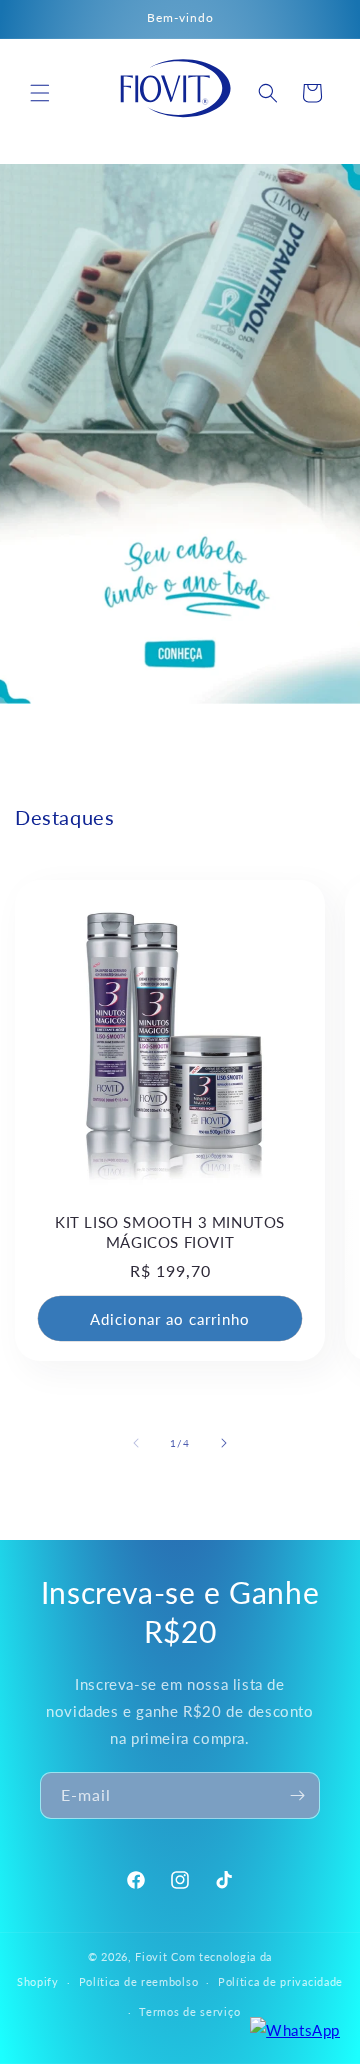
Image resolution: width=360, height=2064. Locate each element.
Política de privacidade (280, 1981)
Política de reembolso (139, 1981)
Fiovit (151, 1956)
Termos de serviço (189, 2011)
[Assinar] (297, 1795)
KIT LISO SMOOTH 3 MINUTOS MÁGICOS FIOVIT (170, 1232)
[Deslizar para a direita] (224, 1443)
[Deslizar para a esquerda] (136, 1443)
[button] (40, 93)
